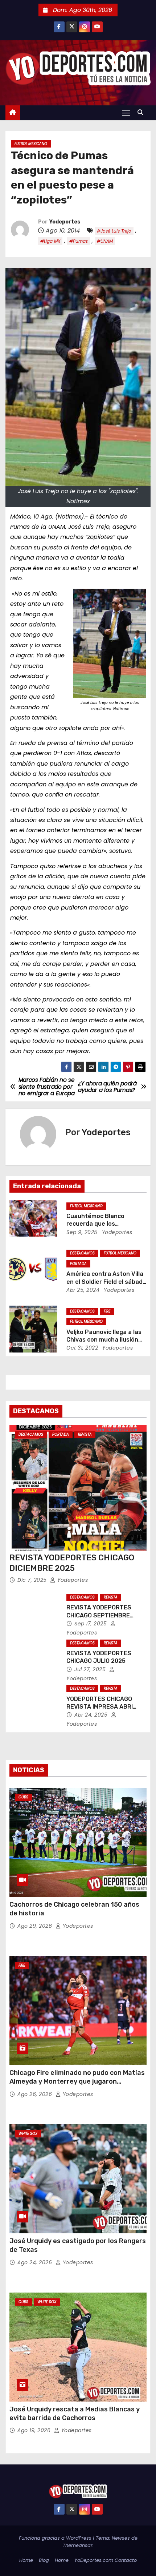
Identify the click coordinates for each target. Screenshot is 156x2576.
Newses (121, 2538)
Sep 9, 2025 (82, 1232)
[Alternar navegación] (126, 113)
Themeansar (78, 2545)
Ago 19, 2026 (35, 2430)
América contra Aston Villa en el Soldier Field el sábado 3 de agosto (106, 1282)
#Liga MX (50, 241)
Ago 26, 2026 (36, 2094)
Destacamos (82, 1253)
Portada (78, 1264)
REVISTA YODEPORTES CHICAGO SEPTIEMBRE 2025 (99, 1615)
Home (26, 2560)
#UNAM (105, 241)
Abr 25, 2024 (83, 1290)
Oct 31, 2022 (82, 1348)
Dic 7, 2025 (33, 1580)
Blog (44, 2560)
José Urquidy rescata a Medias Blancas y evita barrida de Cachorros (75, 2414)
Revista (85, 1434)
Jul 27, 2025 (91, 1669)
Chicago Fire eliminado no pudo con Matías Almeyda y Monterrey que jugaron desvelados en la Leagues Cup (77, 2081)
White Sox (28, 2134)
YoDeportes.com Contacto (106, 2560)
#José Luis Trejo (114, 231)
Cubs (23, 1797)
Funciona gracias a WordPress (56, 2538)
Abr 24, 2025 (92, 1715)
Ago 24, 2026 (36, 2262)
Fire (107, 1311)
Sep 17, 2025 (91, 1624)
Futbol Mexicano (31, 144)
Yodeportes (65, 222)
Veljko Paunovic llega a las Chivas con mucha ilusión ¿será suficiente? (104, 1340)
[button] (142, 112)
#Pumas (79, 241)
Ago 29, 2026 (36, 1926)
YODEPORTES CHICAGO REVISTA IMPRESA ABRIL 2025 (101, 1707)
